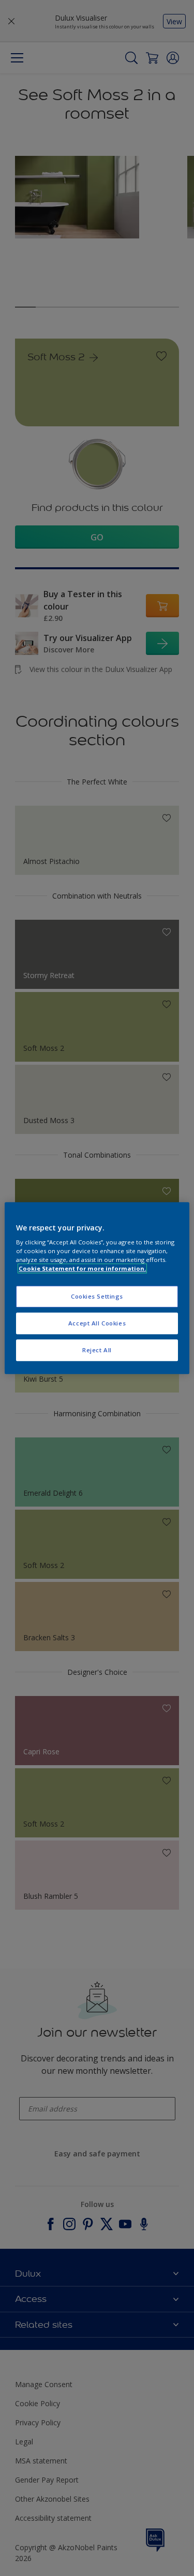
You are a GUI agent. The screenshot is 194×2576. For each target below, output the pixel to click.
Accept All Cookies (97, 1323)
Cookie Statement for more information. (82, 1268)
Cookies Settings (97, 1297)
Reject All (97, 1350)
